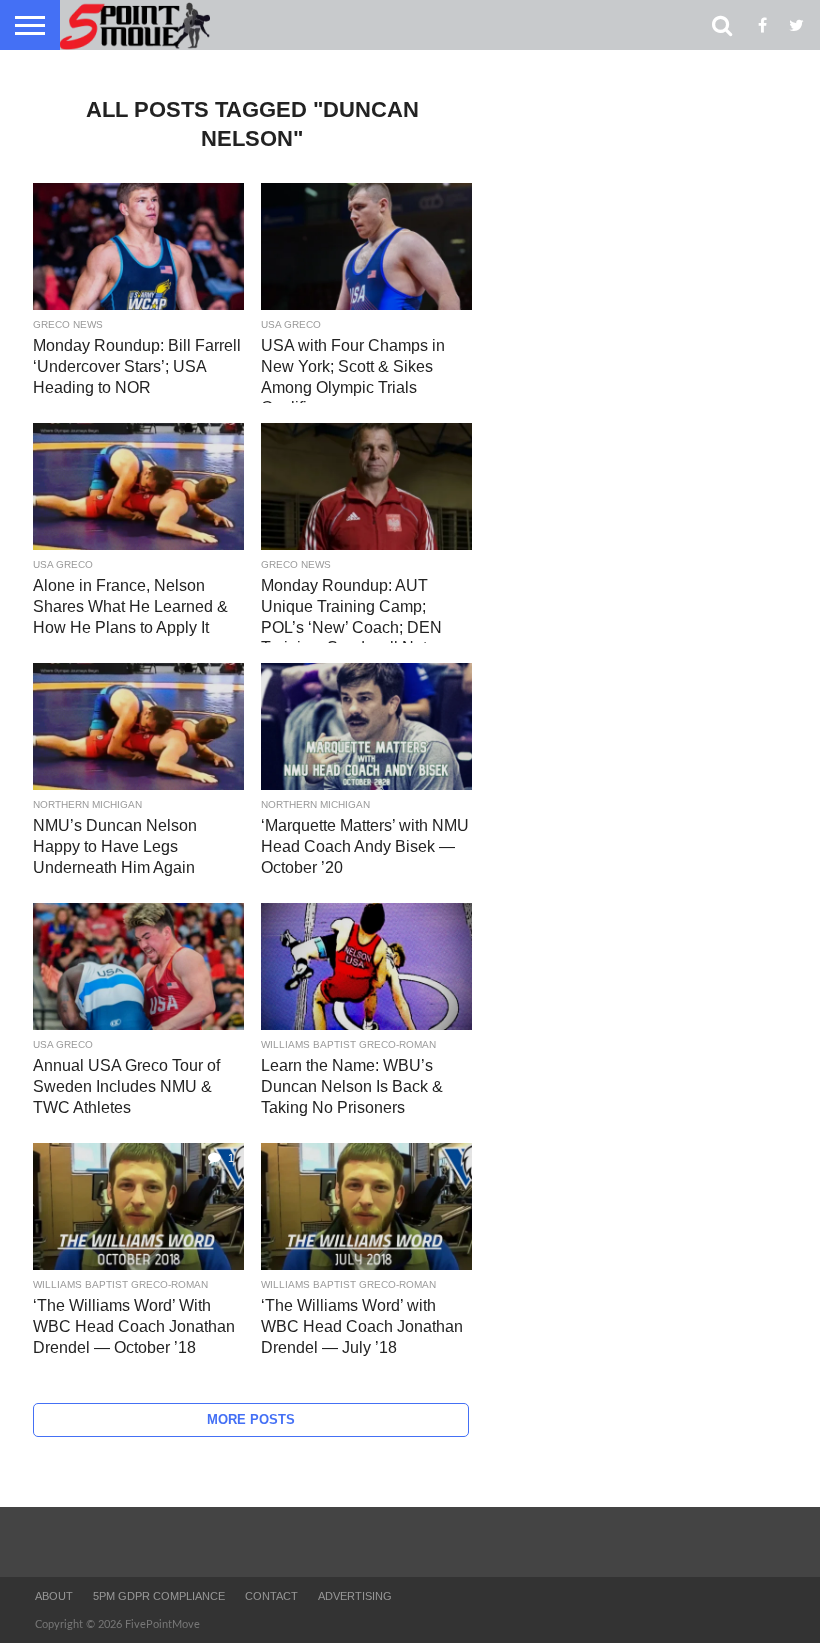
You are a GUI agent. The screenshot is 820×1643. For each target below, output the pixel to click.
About (54, 1596)
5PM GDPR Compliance (159, 1596)
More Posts (251, 1419)
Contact (271, 1596)
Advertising (355, 1596)
